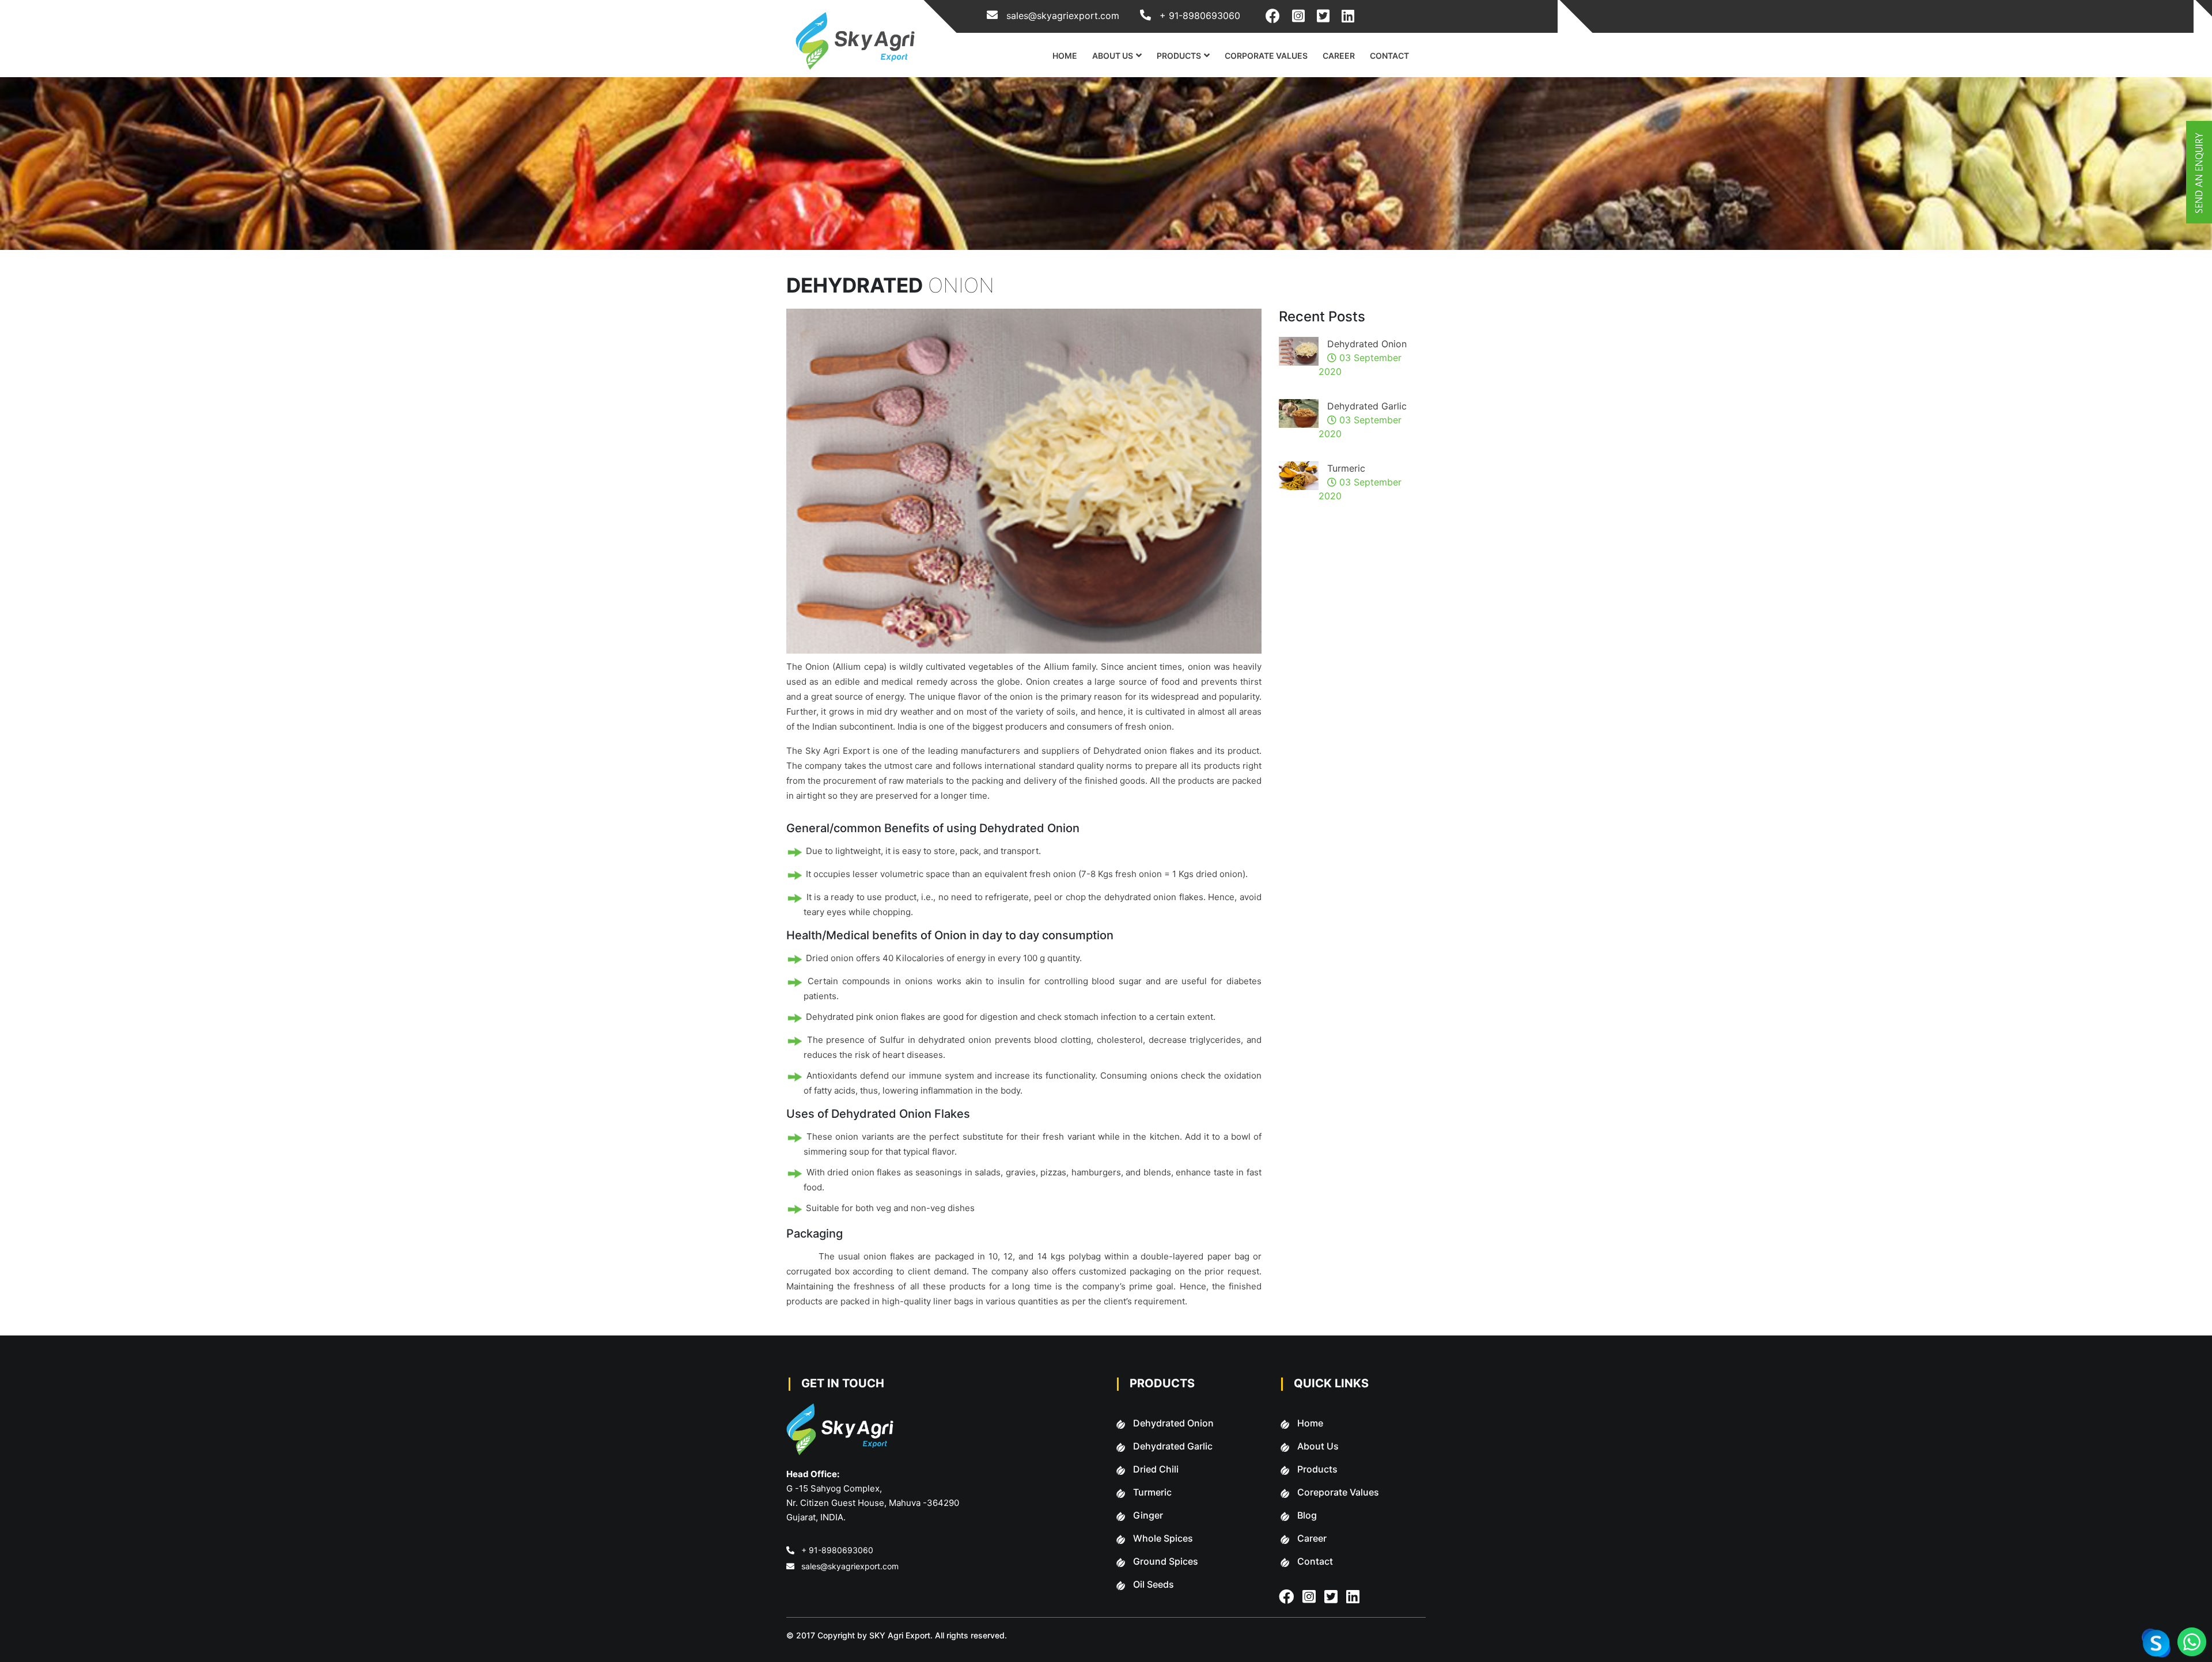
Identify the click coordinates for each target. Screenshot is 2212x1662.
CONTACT (1389, 56)
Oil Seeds (1154, 1584)
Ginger (1148, 1515)
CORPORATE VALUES (1266, 56)
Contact (1315, 1561)
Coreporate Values (1338, 1492)
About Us (1318, 1446)
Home (1310, 1423)
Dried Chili (1156, 1469)
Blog (1307, 1515)
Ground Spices (1166, 1561)
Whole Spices (1163, 1538)
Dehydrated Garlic (1367, 406)
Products (1317, 1469)
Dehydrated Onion (1367, 344)
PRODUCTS (1179, 56)
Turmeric (1346, 468)
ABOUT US (1113, 56)
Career (1312, 1538)
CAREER (1339, 56)
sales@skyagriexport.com (850, 1566)
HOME (1065, 56)
